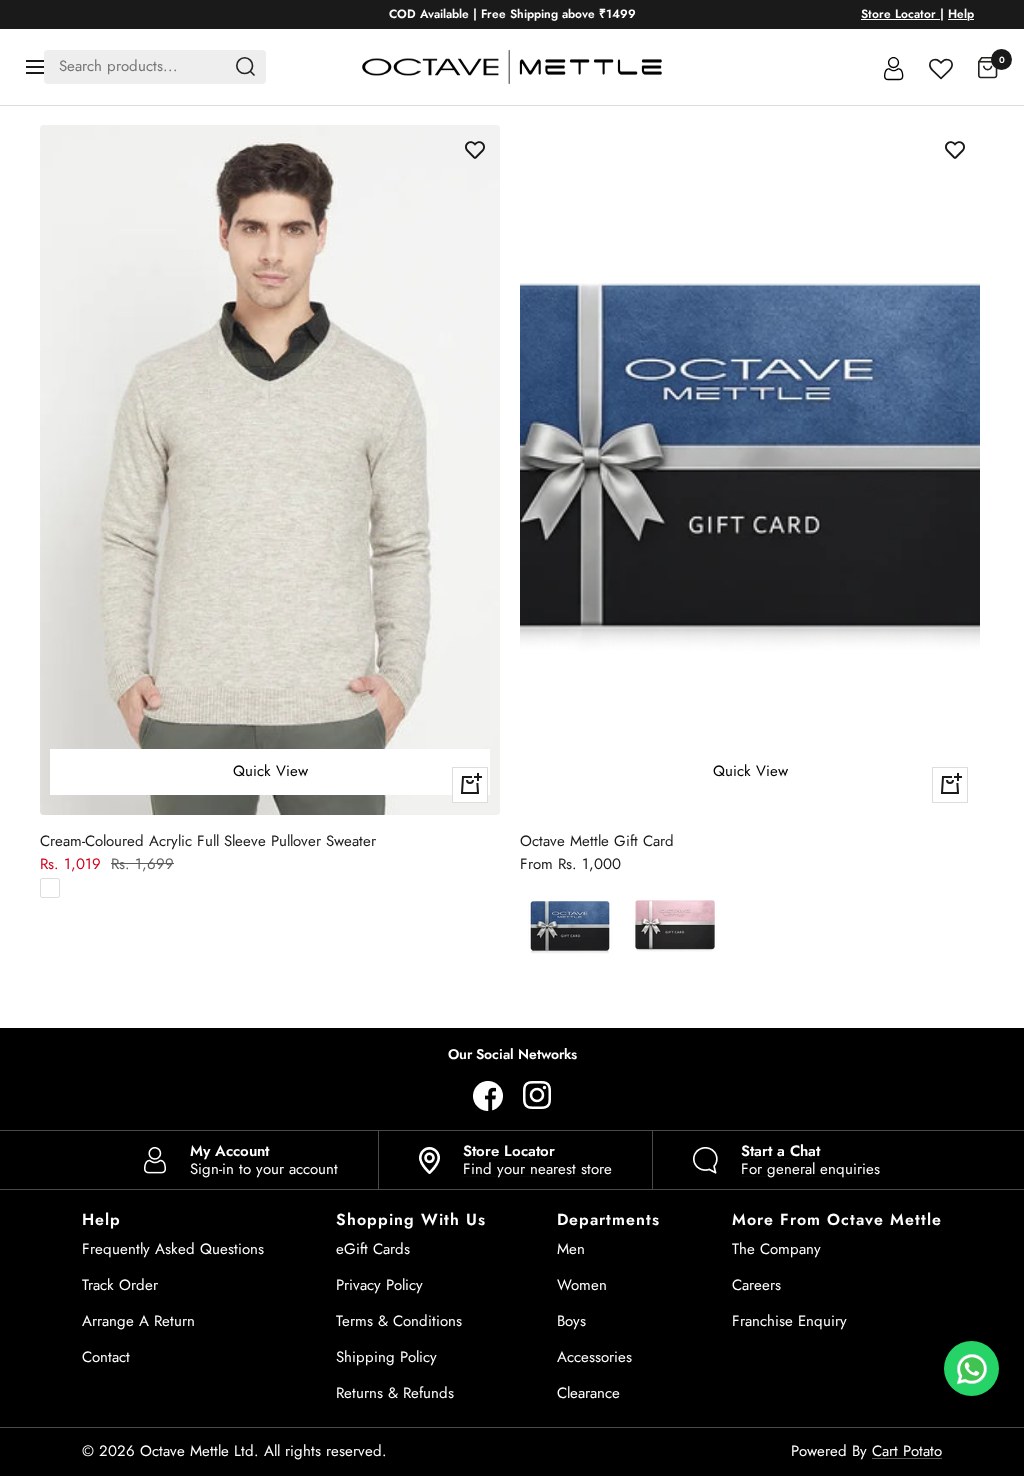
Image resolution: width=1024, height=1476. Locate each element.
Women (582, 1285)
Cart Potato (907, 1451)
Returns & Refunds (395, 1393)
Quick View (270, 771)
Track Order (120, 1285)
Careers (756, 1285)
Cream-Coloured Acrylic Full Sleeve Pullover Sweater (208, 841)
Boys (571, 1321)
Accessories (594, 1357)
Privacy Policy (379, 1285)
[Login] (894, 67)
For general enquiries (810, 1160)
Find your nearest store (537, 1160)
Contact (106, 1357)
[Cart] (988, 67)
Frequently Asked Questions (173, 1249)
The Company (776, 1249)
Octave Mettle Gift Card (597, 841)
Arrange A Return (138, 1321)
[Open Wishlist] (941, 66)
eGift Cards (373, 1249)
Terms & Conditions (399, 1321)
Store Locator (900, 14)
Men (571, 1249)
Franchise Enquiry (789, 1321)
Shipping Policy (386, 1357)
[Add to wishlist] (475, 150)
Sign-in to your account (264, 1160)
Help (961, 14)
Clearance (588, 1393)
